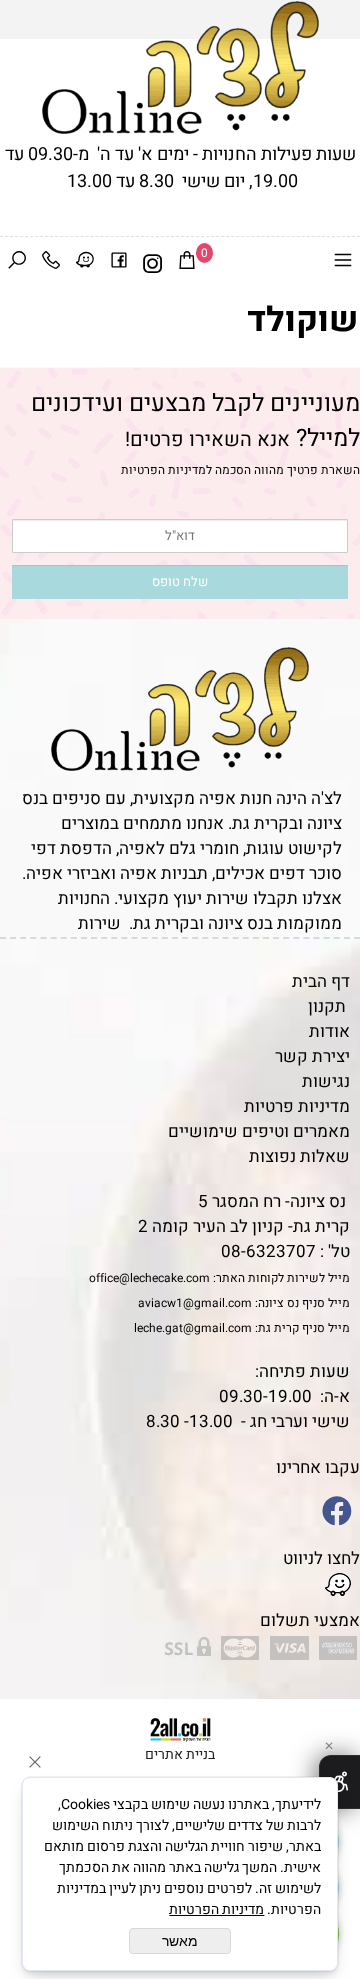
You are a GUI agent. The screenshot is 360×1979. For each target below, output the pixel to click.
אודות (329, 1031)
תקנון (327, 1006)
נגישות (326, 1081)
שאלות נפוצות (299, 1156)
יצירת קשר (312, 1056)
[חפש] (17, 264)
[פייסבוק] (119, 264)
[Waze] (85, 264)
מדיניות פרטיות (297, 1106)
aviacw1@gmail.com (195, 1303)
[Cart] (187, 264)
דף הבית (321, 981)
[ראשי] (180, 67)
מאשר (180, 1941)
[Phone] (51, 264)
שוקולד (302, 320)
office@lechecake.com (149, 1278)
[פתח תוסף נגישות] (339, 1782)
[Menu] (343, 264)
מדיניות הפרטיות (163, 470)
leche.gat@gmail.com (193, 1328)
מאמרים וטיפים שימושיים (259, 1131)
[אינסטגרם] (153, 264)
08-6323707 (268, 1251)
